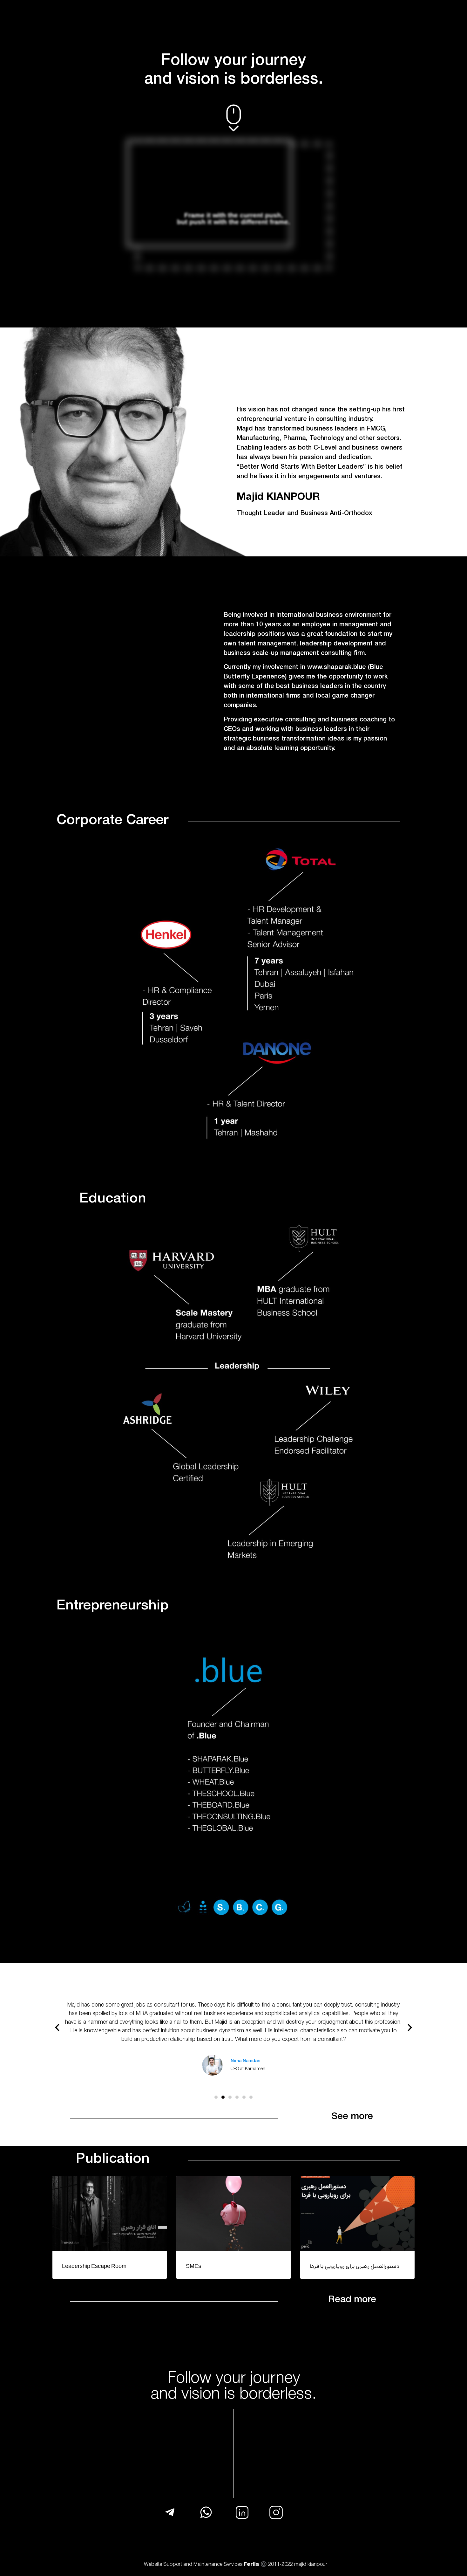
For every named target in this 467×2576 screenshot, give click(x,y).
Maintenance (208, 2565)
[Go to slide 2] (223, 2097)
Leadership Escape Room (94, 2267)
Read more (352, 2300)
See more (352, 2117)
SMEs (193, 2267)
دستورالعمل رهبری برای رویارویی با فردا (355, 2267)
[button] (57, 2028)
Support (173, 2565)
